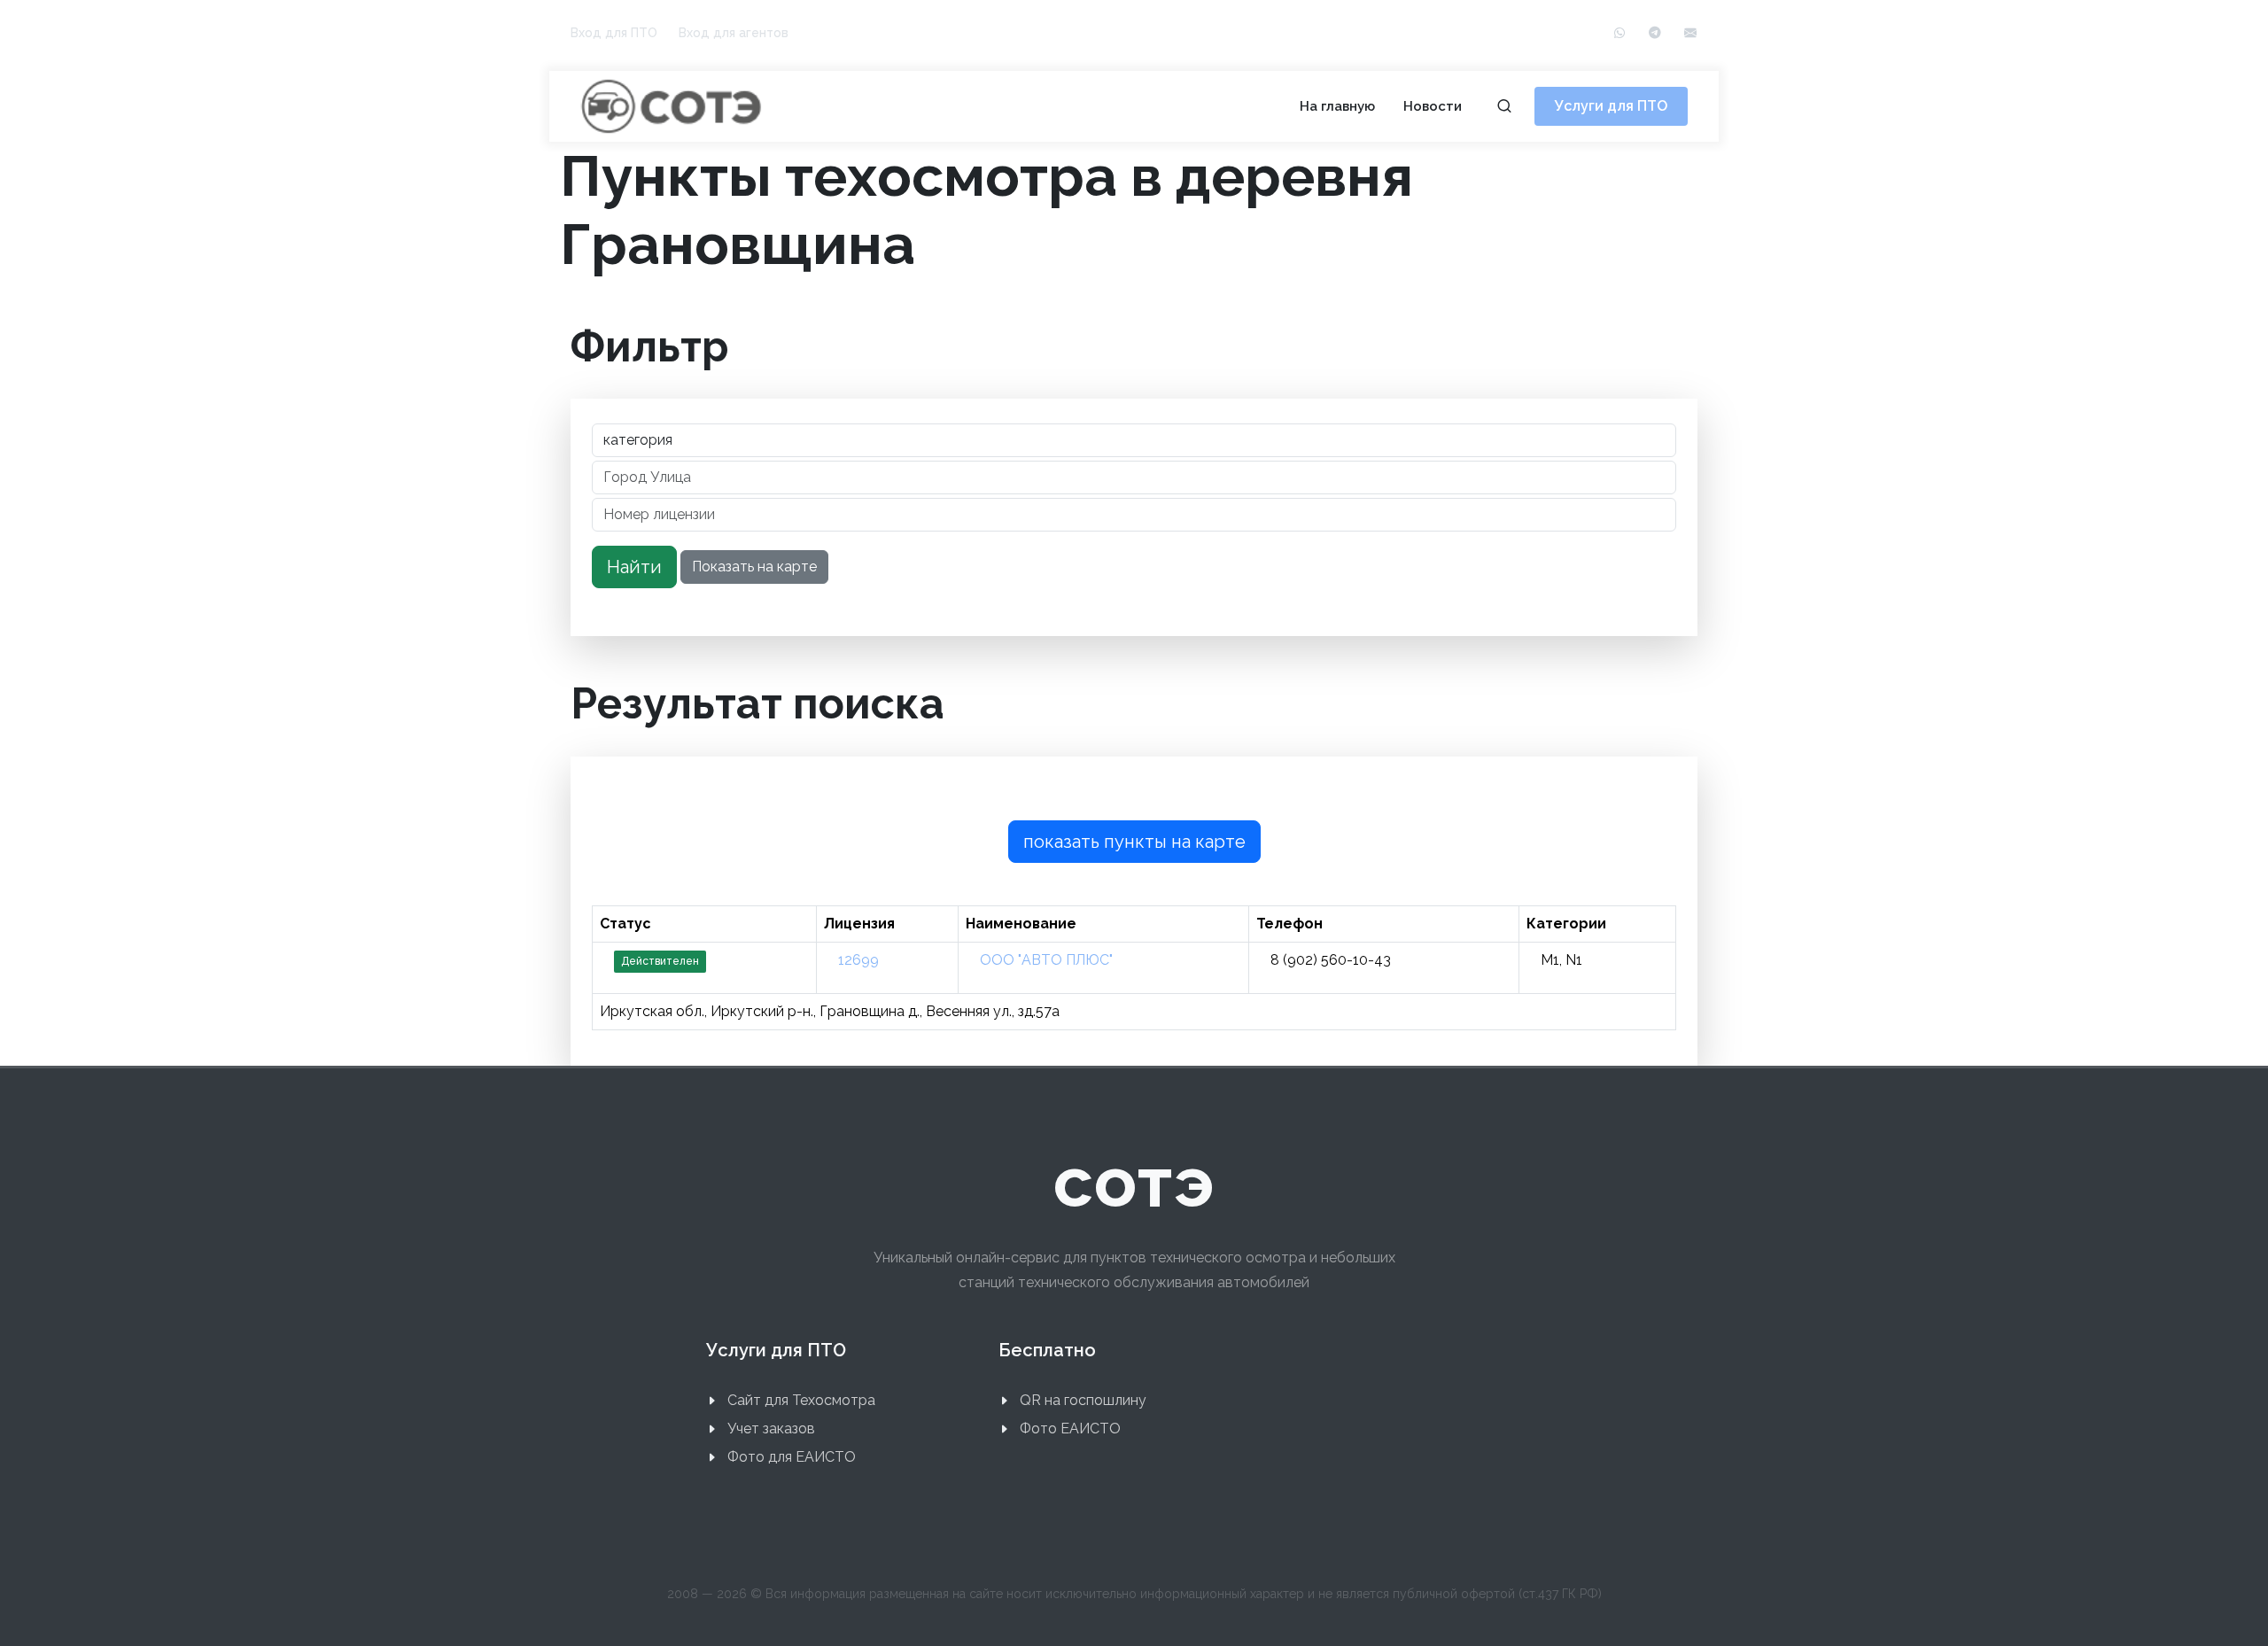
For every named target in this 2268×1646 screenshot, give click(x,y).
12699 (858, 960)
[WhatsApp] (1619, 33)
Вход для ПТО (614, 33)
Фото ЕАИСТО (1070, 1429)
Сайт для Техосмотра (801, 1400)
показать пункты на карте (1134, 842)
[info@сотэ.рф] (1690, 33)
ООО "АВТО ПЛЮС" (1046, 960)
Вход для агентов (734, 33)
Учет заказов (771, 1429)
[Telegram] (1655, 33)
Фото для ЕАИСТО (792, 1457)
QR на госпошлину (1083, 1400)
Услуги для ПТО (1611, 106)
